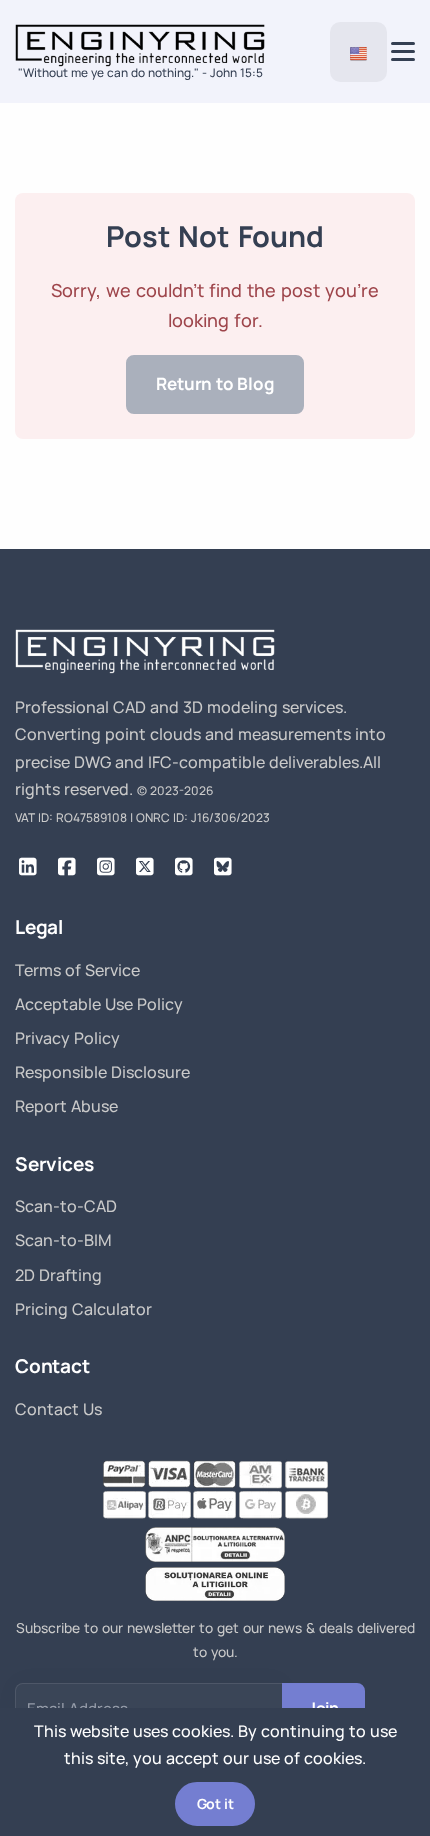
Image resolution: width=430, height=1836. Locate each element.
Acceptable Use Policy (99, 1004)
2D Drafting (58, 1275)
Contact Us (58, 1409)
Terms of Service (77, 970)
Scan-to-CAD (66, 1206)
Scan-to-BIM (63, 1240)
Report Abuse (66, 1106)
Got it (215, 1803)
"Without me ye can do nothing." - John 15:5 (140, 72)
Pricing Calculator (83, 1309)
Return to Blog (214, 383)
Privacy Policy (67, 1038)
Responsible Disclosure (102, 1072)
